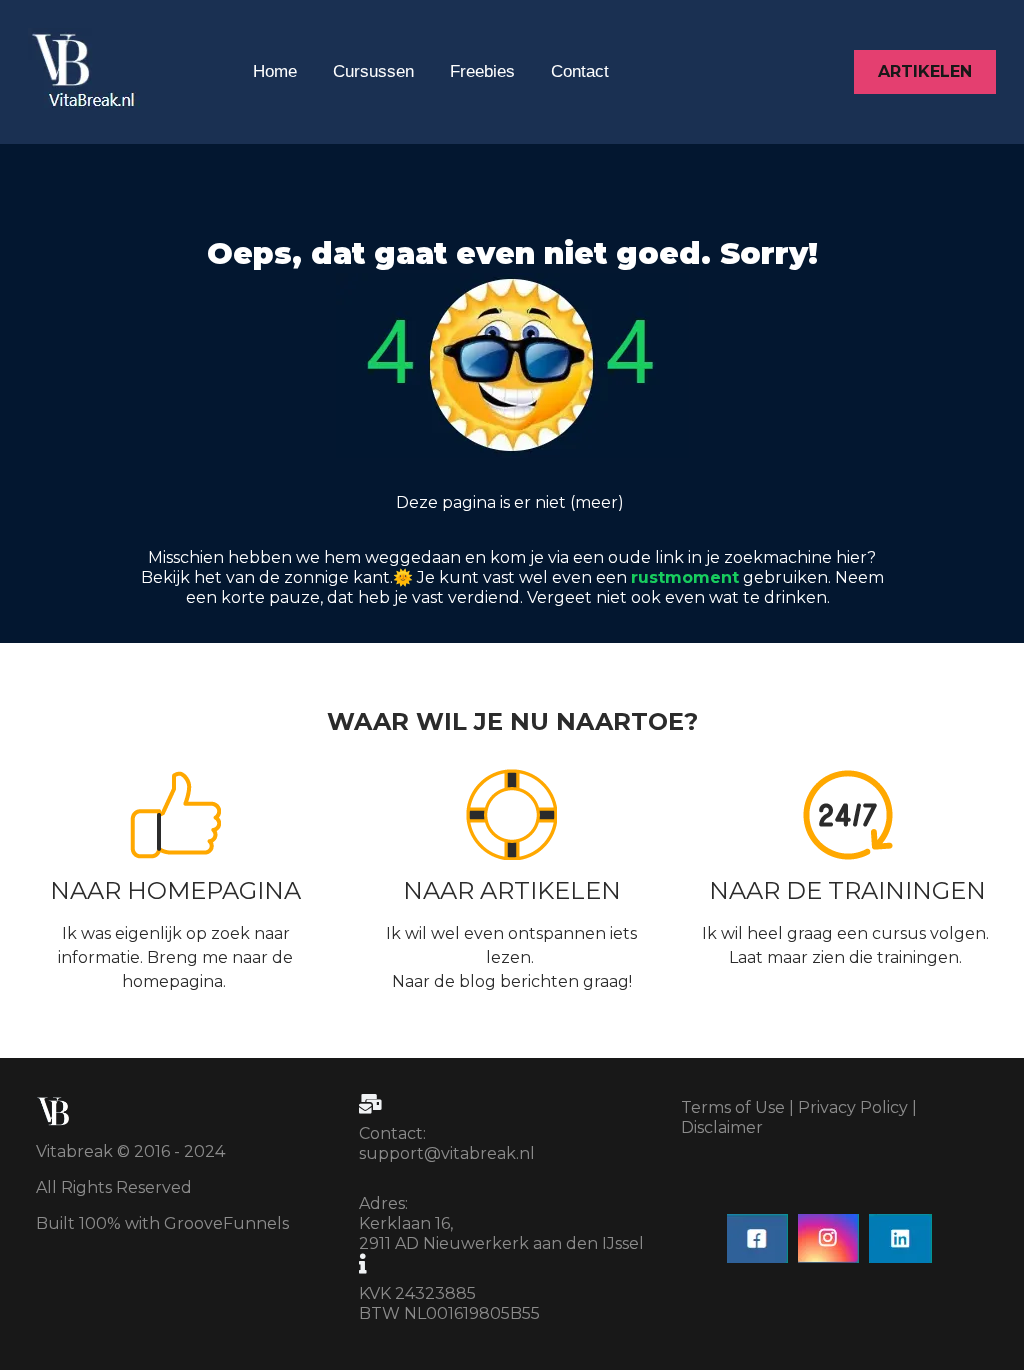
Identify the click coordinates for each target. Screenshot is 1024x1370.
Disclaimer (722, 1127)
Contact (580, 71)
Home (275, 71)
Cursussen (373, 71)
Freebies (482, 71)
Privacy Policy (853, 1107)
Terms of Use (733, 1107)
